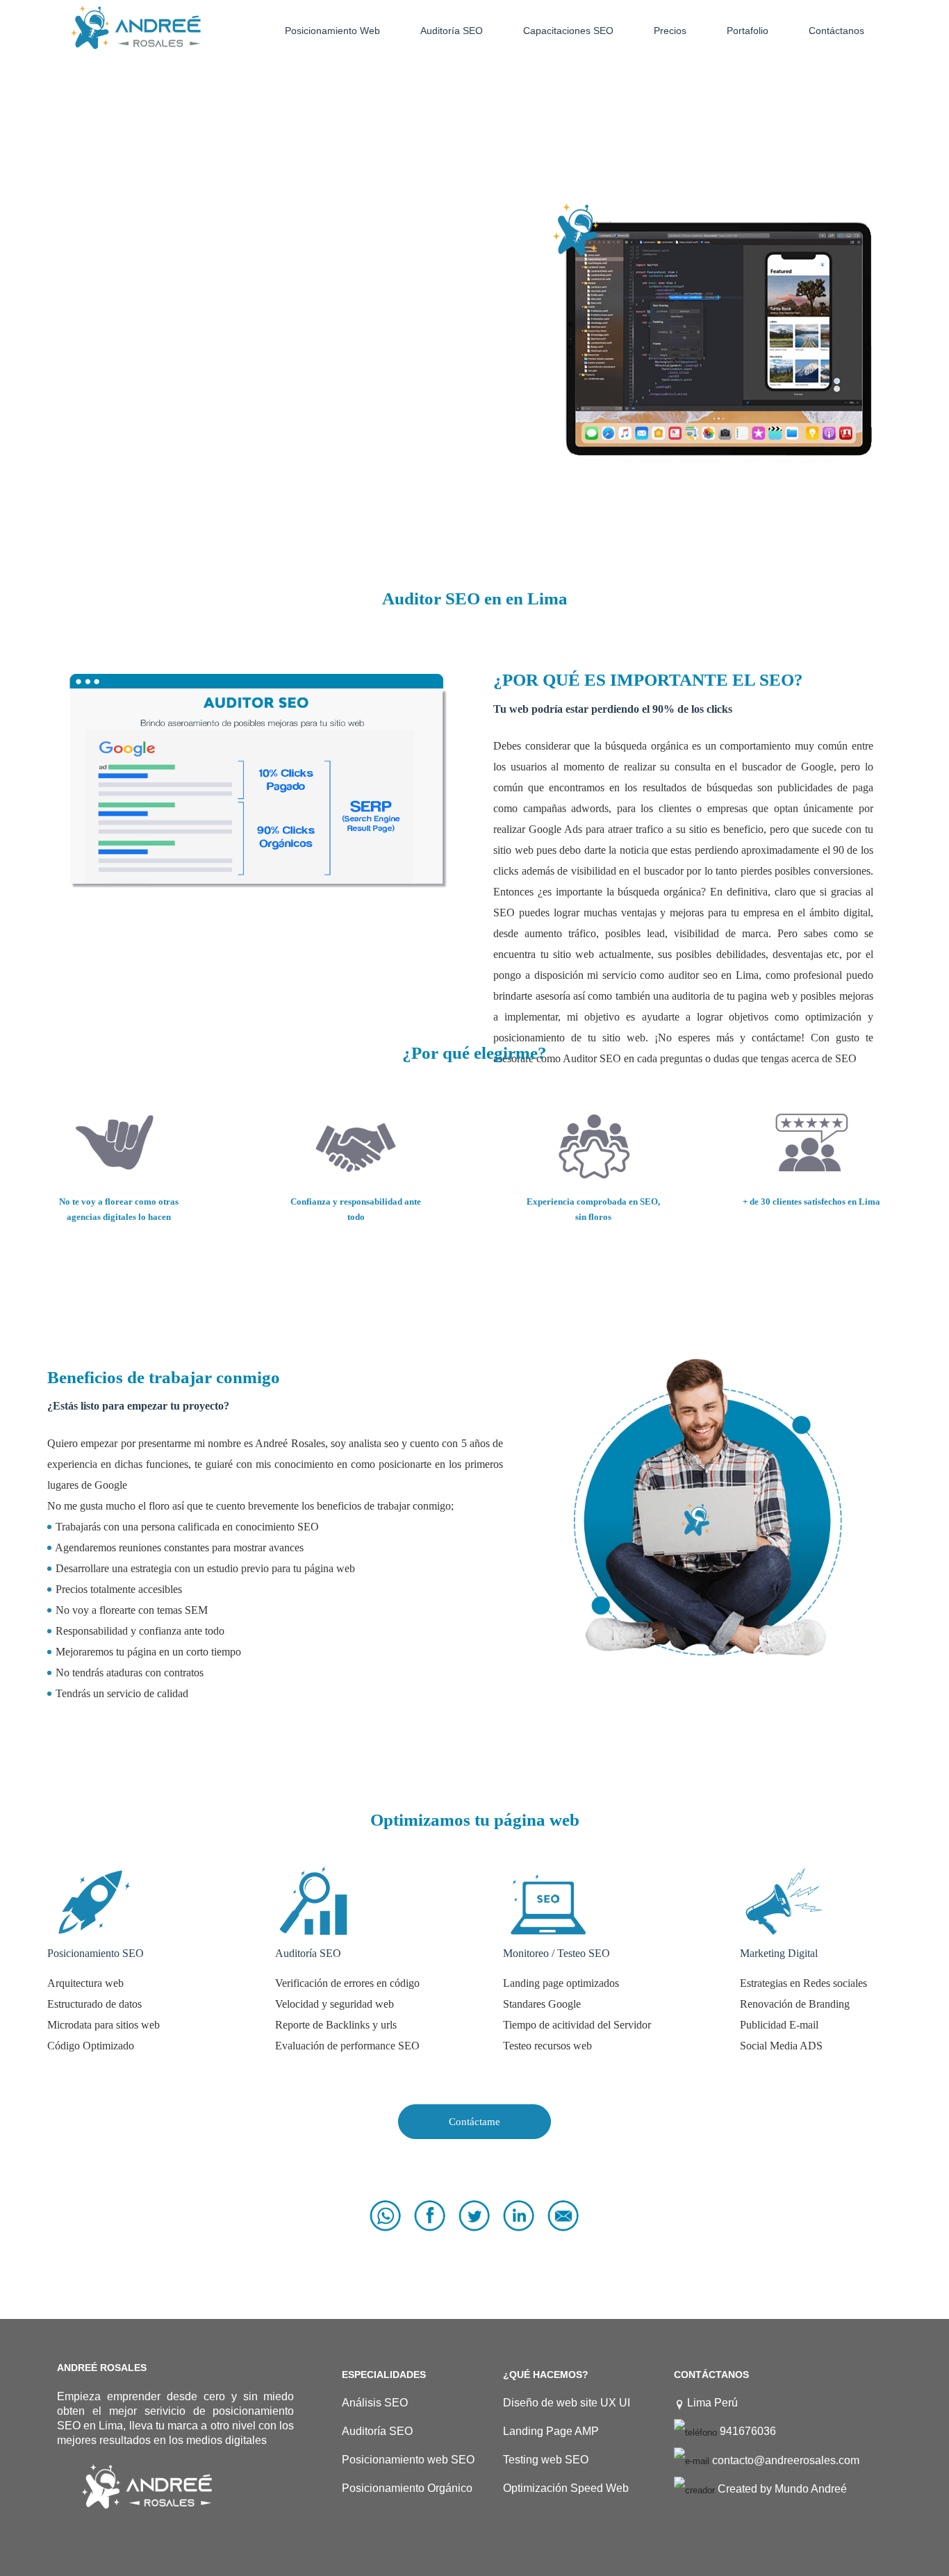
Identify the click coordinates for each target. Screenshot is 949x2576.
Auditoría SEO (377, 2431)
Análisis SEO (375, 2403)
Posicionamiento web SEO (408, 2460)
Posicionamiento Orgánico (407, 2488)
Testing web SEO (546, 2460)
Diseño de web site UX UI (567, 2403)
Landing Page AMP (551, 2431)
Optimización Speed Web (566, 2488)
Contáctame (474, 2122)
